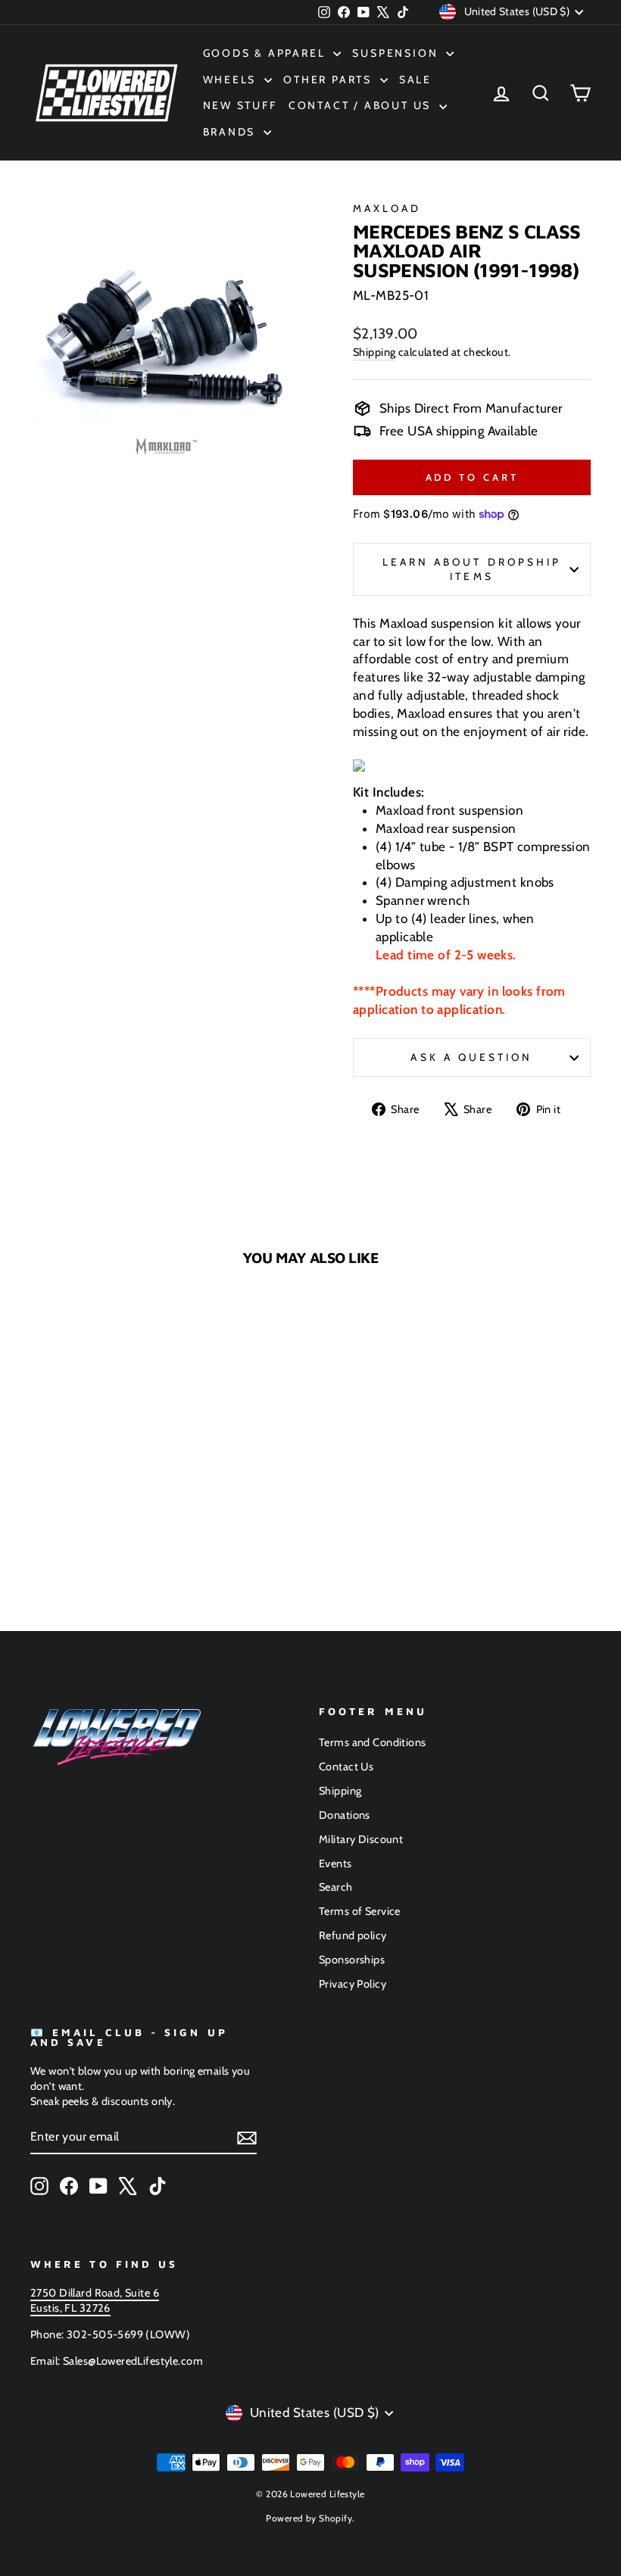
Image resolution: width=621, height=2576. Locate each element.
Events (335, 1863)
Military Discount (361, 1839)
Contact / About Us (362, 105)
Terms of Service (360, 1911)
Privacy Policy (353, 1984)
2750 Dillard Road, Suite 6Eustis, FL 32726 (95, 2300)
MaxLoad (387, 208)
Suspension (397, 53)
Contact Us (346, 1767)
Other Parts (330, 80)
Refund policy (353, 1935)
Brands (232, 132)
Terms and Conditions (373, 1742)
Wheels (232, 80)
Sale (415, 80)
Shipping (374, 352)
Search (336, 1887)
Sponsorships (352, 1960)
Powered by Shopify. (310, 2518)
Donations (345, 1815)
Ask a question (471, 1057)
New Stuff (240, 105)
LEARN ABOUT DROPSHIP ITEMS (472, 569)
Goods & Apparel (267, 53)
